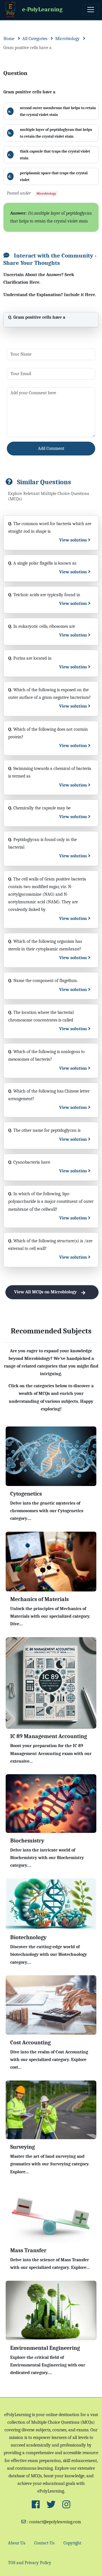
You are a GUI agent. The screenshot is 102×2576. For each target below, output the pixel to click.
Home (9, 39)
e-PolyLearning (42, 9)
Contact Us (44, 2543)
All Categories (35, 39)
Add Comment (51, 448)
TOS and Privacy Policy (30, 2563)
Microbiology (67, 39)
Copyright (72, 2543)
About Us (17, 2543)
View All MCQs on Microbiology (45, 1292)
